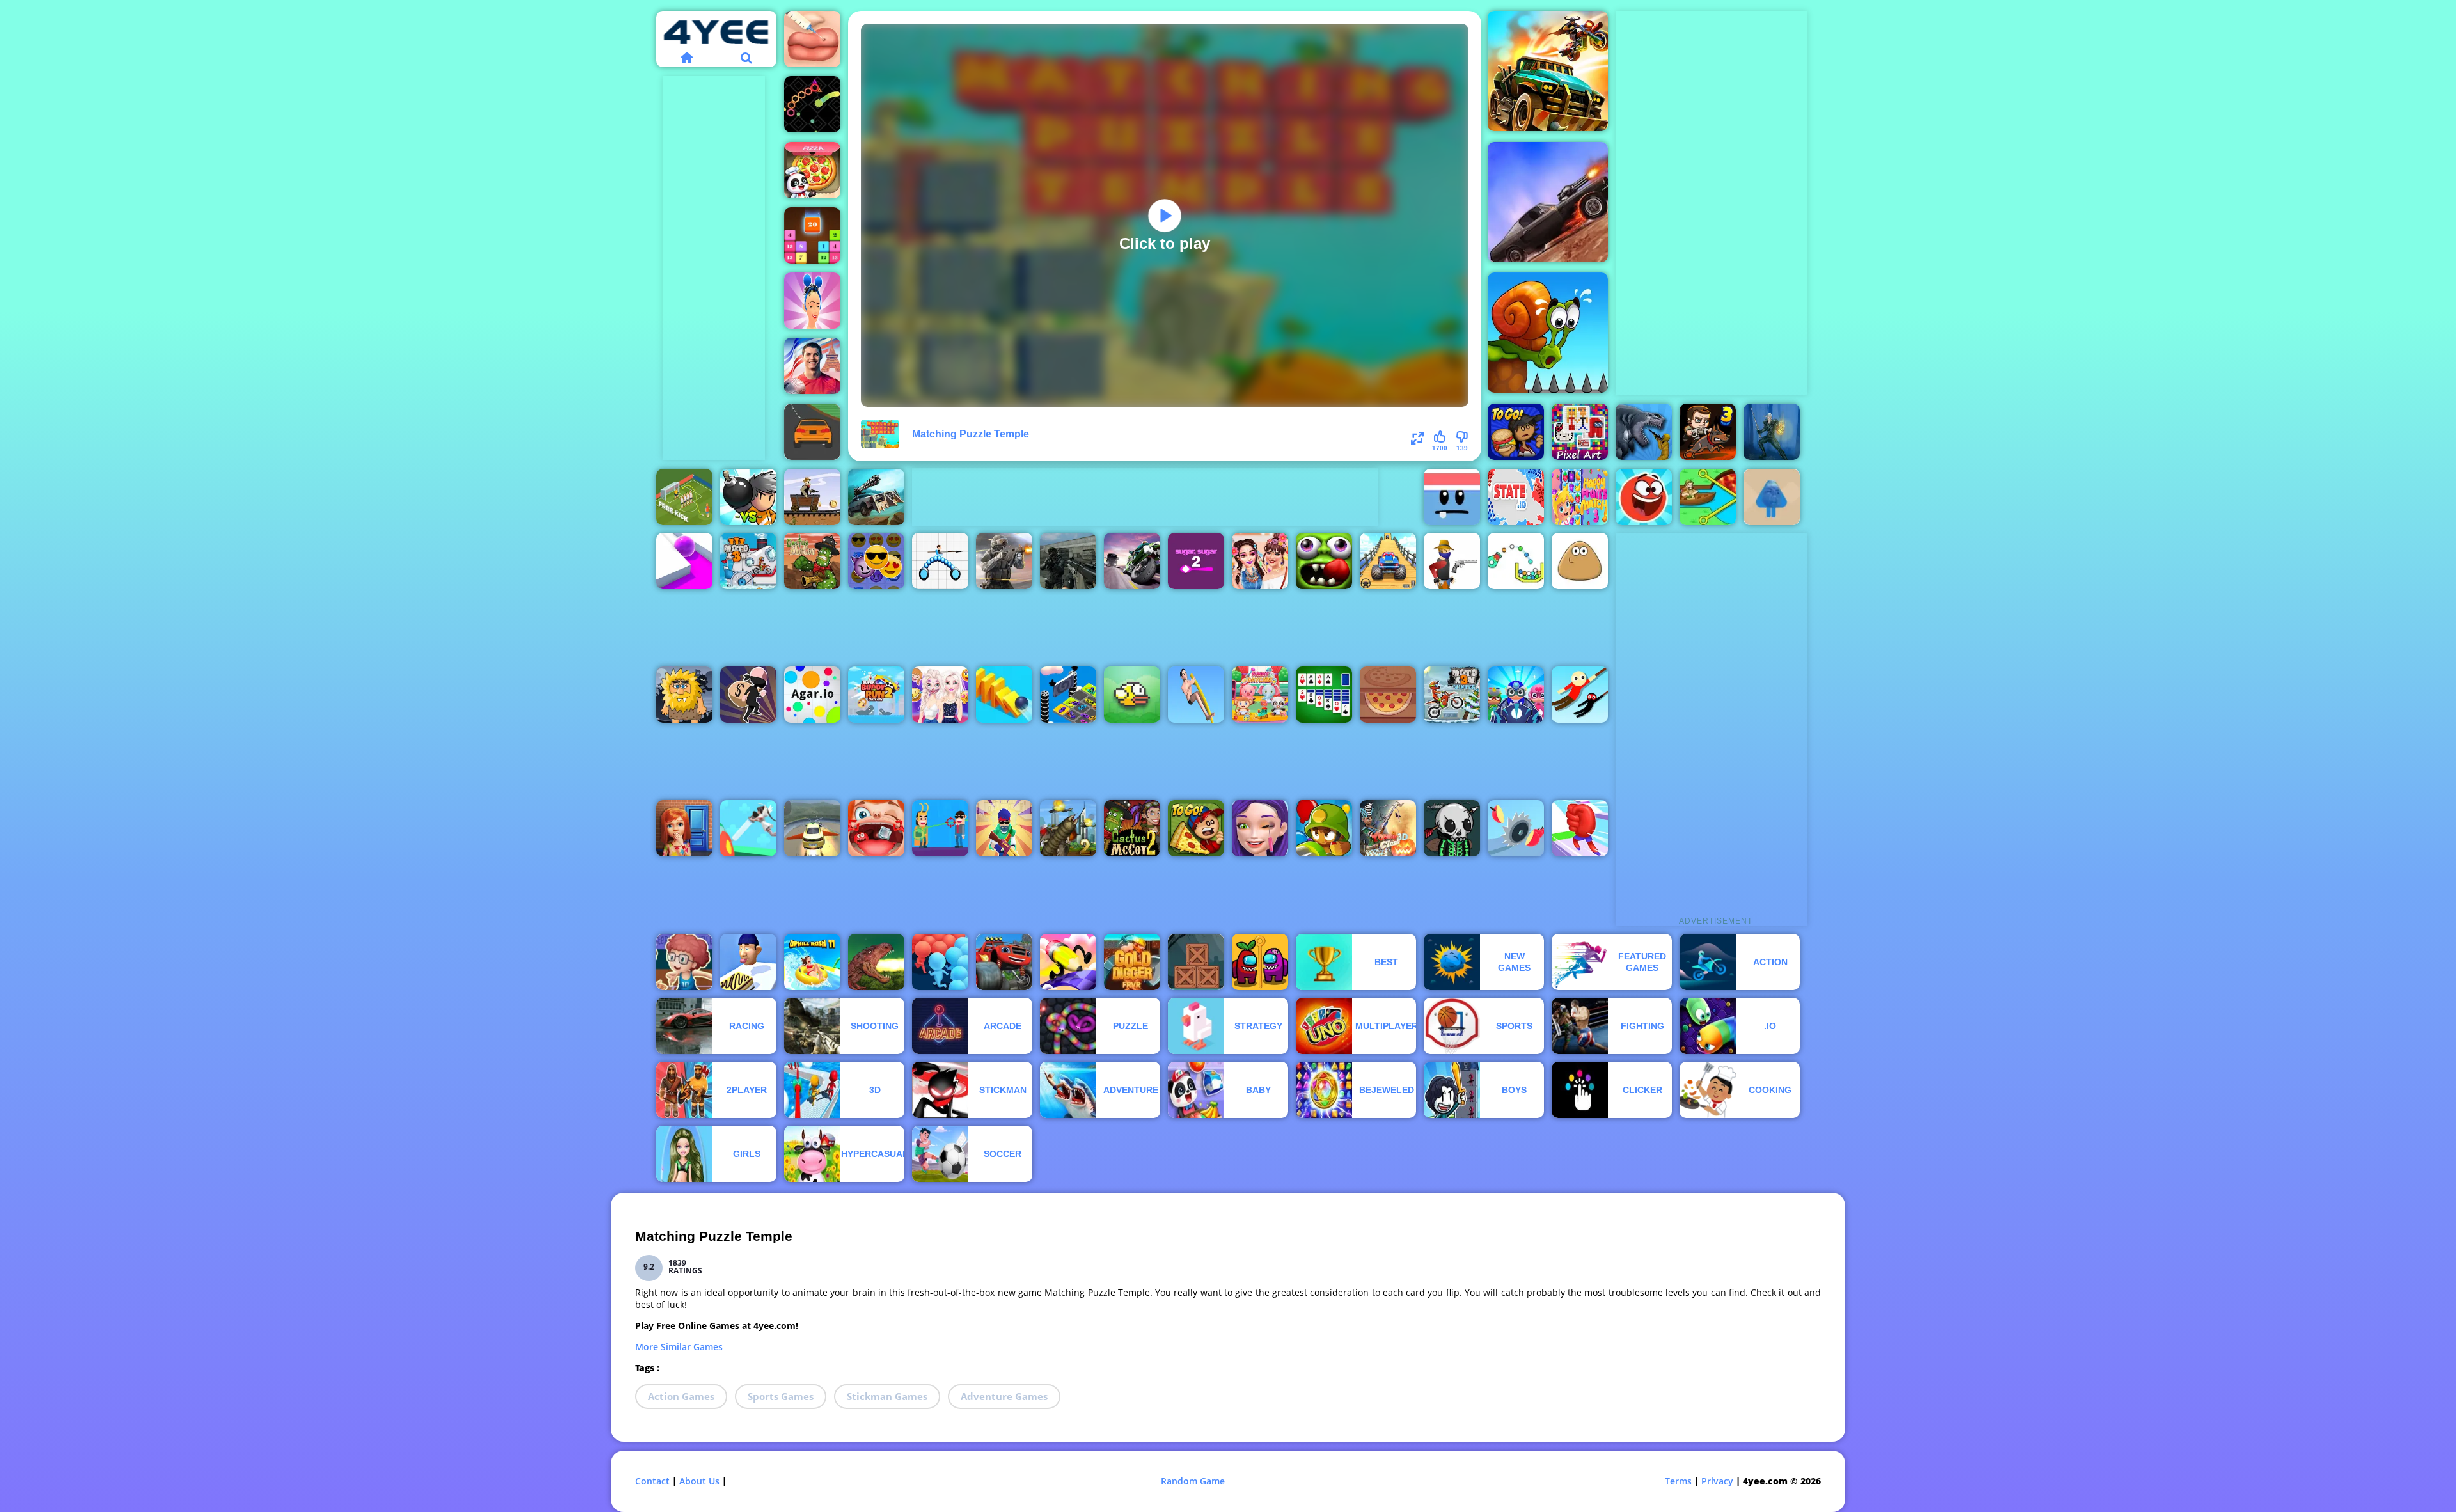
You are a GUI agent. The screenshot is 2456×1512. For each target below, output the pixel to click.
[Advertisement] (714, 268)
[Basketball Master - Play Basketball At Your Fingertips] (684, 962)
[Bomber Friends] (748, 497)
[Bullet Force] (1004, 561)
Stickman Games (887, 1396)
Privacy (1717, 1481)
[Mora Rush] (1580, 828)
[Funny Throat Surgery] (876, 828)
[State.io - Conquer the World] (1516, 497)
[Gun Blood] (1452, 561)
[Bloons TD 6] (1324, 828)
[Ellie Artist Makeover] (1260, 828)
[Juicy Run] (1516, 828)
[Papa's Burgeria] (1516, 432)
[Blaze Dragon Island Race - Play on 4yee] (1004, 962)
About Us (699, 1481)
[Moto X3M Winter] (1452, 695)
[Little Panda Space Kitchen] (812, 170)
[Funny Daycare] (1260, 695)
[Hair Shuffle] (812, 301)
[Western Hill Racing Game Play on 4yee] (812, 497)
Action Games (681, 1396)
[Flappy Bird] (1132, 695)
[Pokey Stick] (1196, 695)
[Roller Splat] (684, 561)
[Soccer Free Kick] (684, 497)
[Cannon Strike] (1516, 561)
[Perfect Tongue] (748, 962)
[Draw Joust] (940, 561)
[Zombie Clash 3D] (1388, 828)
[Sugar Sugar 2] (1196, 561)
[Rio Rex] (876, 962)
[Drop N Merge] (812, 235)
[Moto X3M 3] (748, 561)
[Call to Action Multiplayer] (1068, 561)
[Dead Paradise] (1548, 71)
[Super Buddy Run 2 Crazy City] (876, 695)
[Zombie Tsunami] (1324, 561)
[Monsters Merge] (1452, 828)
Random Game (1193, 1481)
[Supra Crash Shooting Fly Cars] (812, 828)
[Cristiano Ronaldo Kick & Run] (812, 366)
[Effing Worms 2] (1068, 828)
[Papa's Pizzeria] (1196, 828)
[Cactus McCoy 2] (1132, 828)
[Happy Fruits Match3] (1580, 497)
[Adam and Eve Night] (684, 695)
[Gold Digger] (1132, 962)
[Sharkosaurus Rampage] (1644, 432)
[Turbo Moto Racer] (1132, 561)
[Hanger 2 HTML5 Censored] (1580, 695)
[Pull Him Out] (1708, 497)
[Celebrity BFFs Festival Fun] (1260, 561)
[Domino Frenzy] (1004, 695)
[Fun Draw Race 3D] (1068, 962)
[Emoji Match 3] (876, 561)
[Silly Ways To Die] (1452, 497)
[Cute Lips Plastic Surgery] (812, 39)
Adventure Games (1004, 1396)
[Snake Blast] (812, 104)
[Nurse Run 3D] (748, 828)
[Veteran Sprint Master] (1388, 561)
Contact (652, 1481)
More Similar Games (679, 1347)
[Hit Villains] (940, 828)
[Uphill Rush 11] (812, 962)
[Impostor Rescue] (1260, 962)
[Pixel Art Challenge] (1580, 432)
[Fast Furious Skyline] (1068, 695)
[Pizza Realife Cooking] (1388, 695)
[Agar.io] (812, 695)
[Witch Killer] (1772, 432)
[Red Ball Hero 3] (1644, 497)
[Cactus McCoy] (812, 561)
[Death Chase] (1548, 202)
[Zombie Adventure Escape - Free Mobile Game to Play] (1196, 962)
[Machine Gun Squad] (1004, 828)
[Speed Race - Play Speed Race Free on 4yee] (812, 432)
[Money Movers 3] (1708, 432)
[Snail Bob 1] (1548, 333)
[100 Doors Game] (684, 828)
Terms (1678, 1481)
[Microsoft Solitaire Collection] (1324, 695)
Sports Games (781, 1396)
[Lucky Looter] (748, 695)
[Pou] (1580, 561)
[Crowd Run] (940, 962)
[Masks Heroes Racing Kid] (1516, 695)
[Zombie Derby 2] (876, 497)
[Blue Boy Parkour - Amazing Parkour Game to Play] (1772, 497)
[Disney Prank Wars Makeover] (940, 695)
